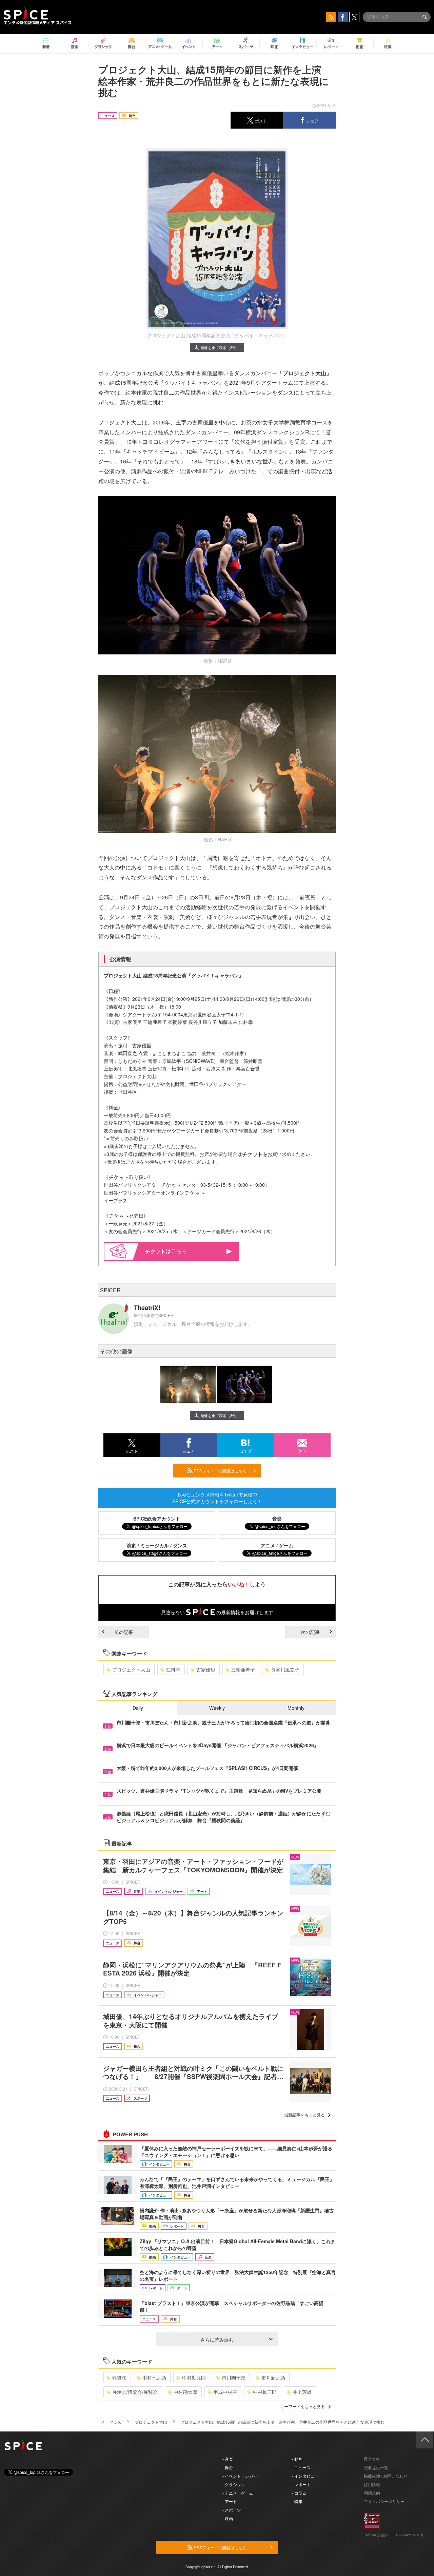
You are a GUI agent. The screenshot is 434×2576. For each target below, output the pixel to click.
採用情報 (372, 2484)
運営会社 (372, 2459)
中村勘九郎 (194, 2378)
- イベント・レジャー (242, 2476)
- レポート (301, 2484)
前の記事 (124, 1632)
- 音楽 (228, 2459)
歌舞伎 (119, 2378)
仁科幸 (173, 1669)
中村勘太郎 (185, 2392)
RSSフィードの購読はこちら (220, 1471)
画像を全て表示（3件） (220, 347)
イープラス (111, 2422)
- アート (230, 2501)
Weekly (217, 1708)
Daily (138, 1708)
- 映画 (228, 2518)
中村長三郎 (265, 2392)
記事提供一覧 (376, 2467)
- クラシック (234, 2484)
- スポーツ (232, 2510)
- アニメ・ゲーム (238, 2493)
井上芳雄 (302, 2392)
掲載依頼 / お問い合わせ (386, 2476)
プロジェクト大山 (131, 1669)
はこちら (176, 1251)
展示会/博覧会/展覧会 (135, 2392)
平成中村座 (225, 2392)
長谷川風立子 (285, 1669)
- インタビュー (305, 2476)
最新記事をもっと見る (304, 2114)
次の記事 (310, 1632)
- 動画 (297, 2459)
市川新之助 (273, 2378)
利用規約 (372, 2493)
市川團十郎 (234, 2378)
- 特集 (297, 2501)
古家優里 (206, 1669)
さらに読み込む (217, 2340)
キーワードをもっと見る (302, 2406)
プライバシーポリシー (384, 2501)
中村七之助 (154, 2378)
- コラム (299, 2493)
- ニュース (301, 2467)
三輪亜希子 (243, 1669)
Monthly (296, 1708)
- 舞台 (228, 2467)
